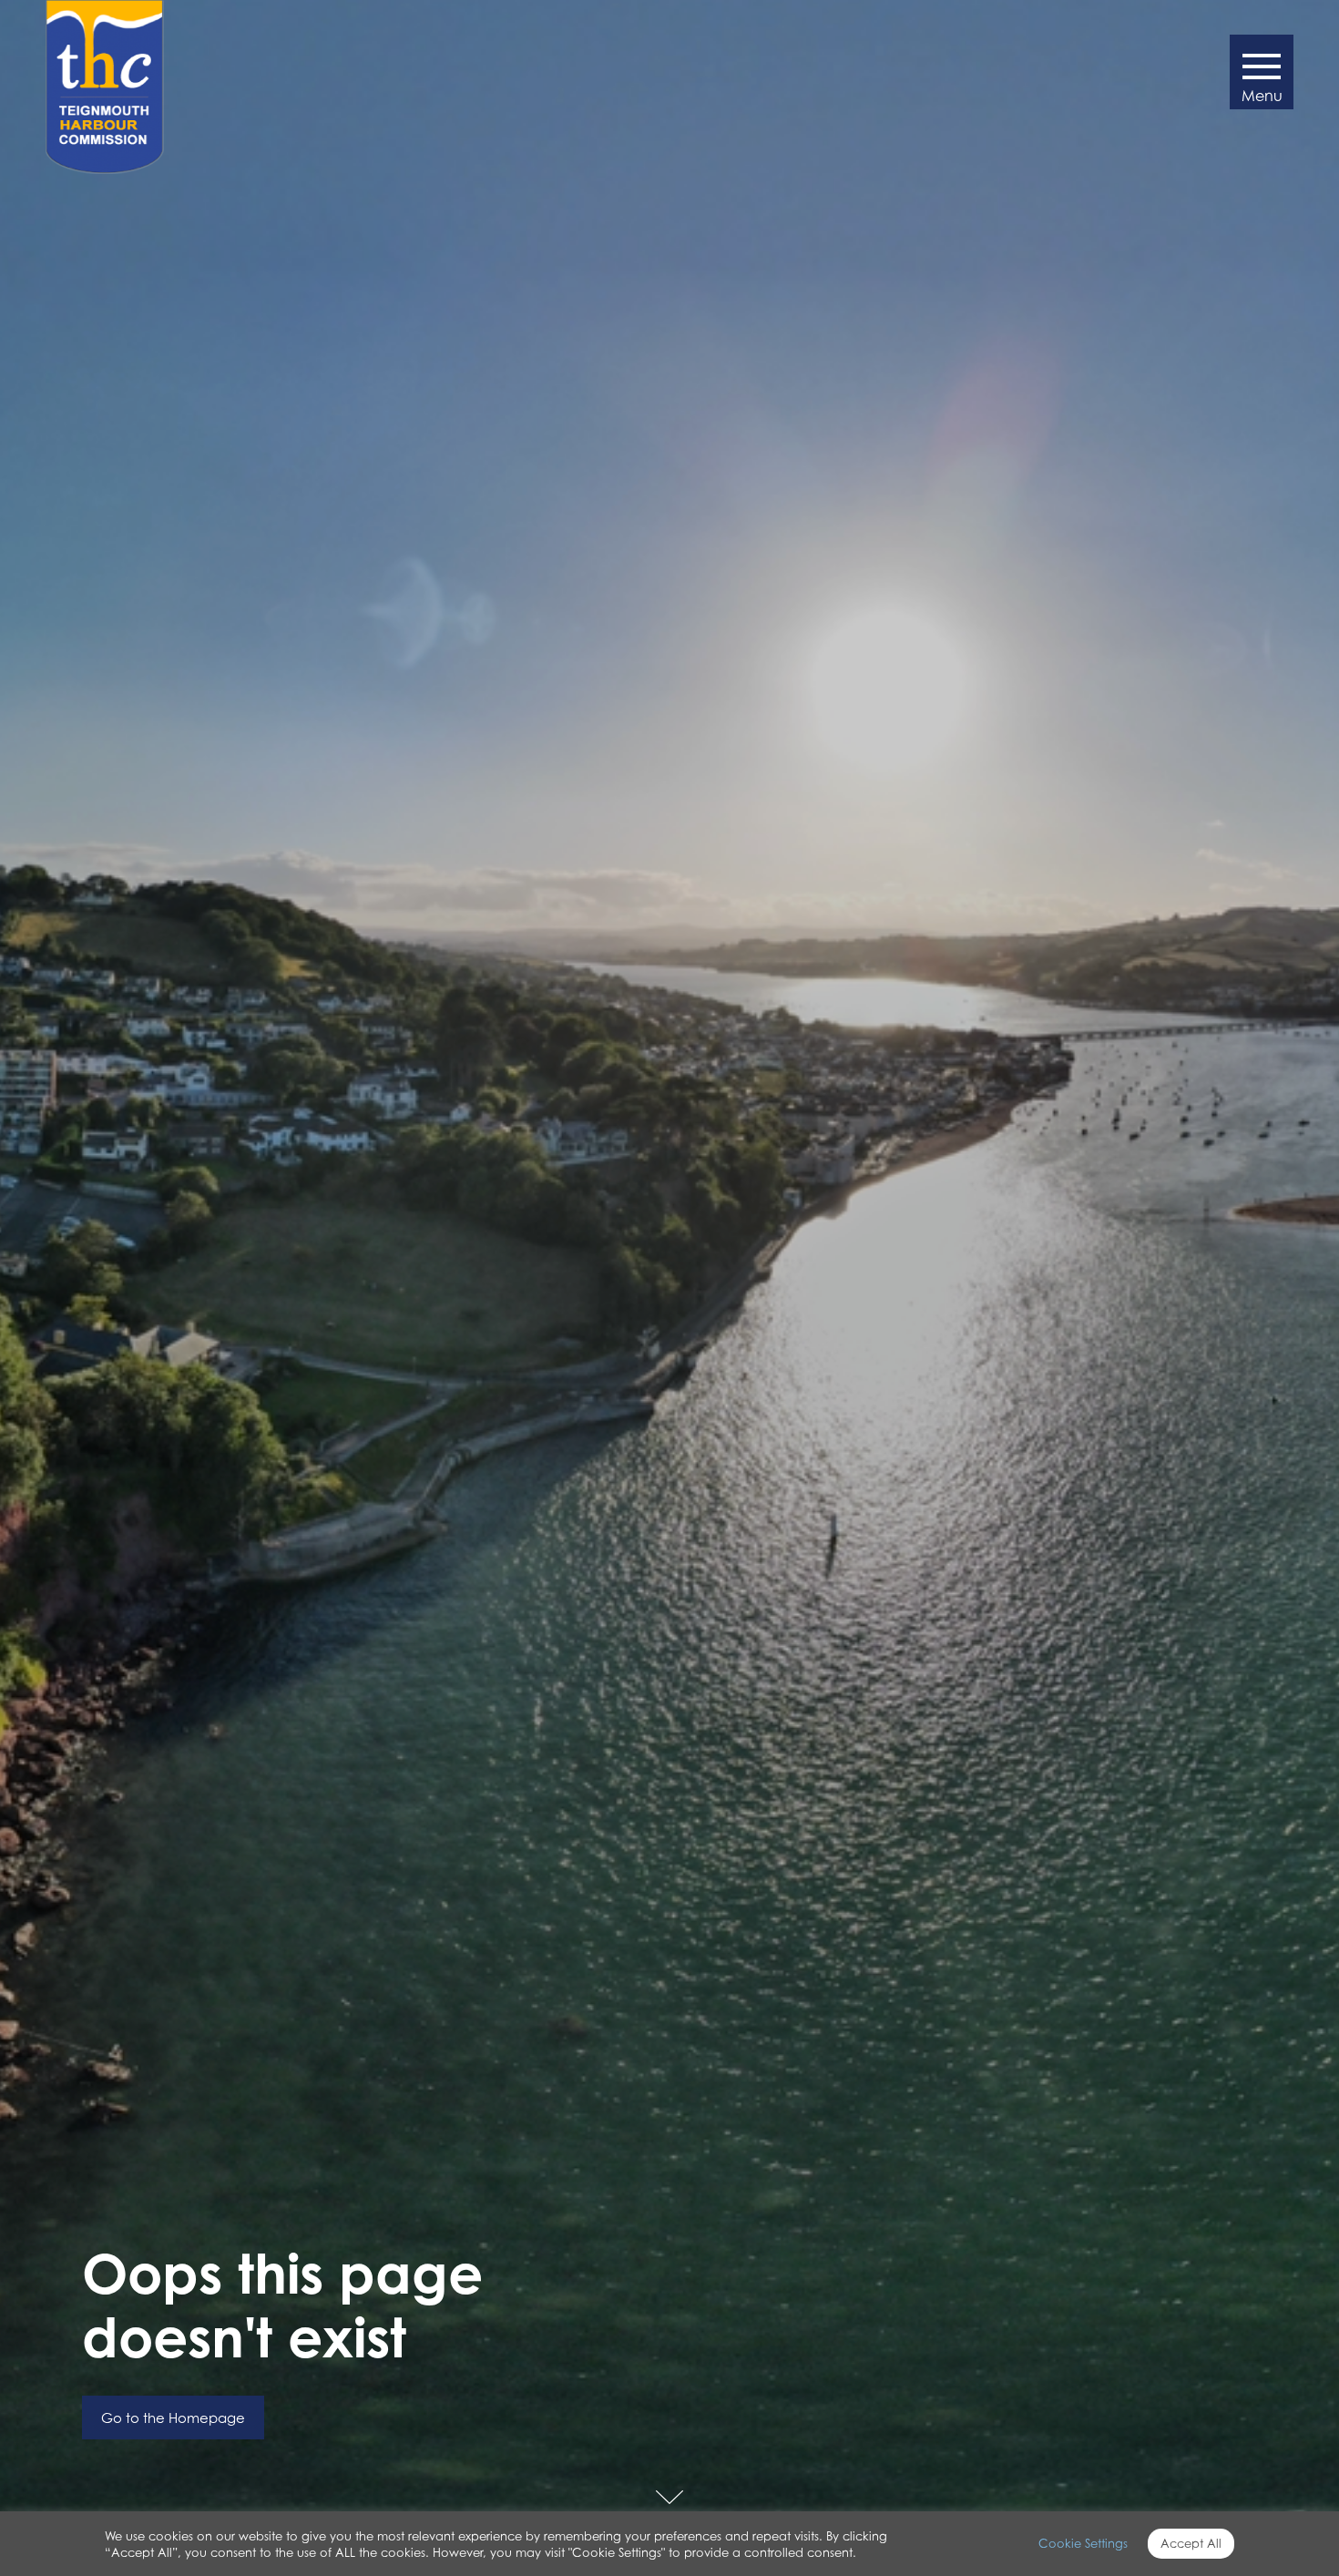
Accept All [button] (1191, 2543)
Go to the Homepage (173, 2418)
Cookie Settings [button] (1083, 2543)
